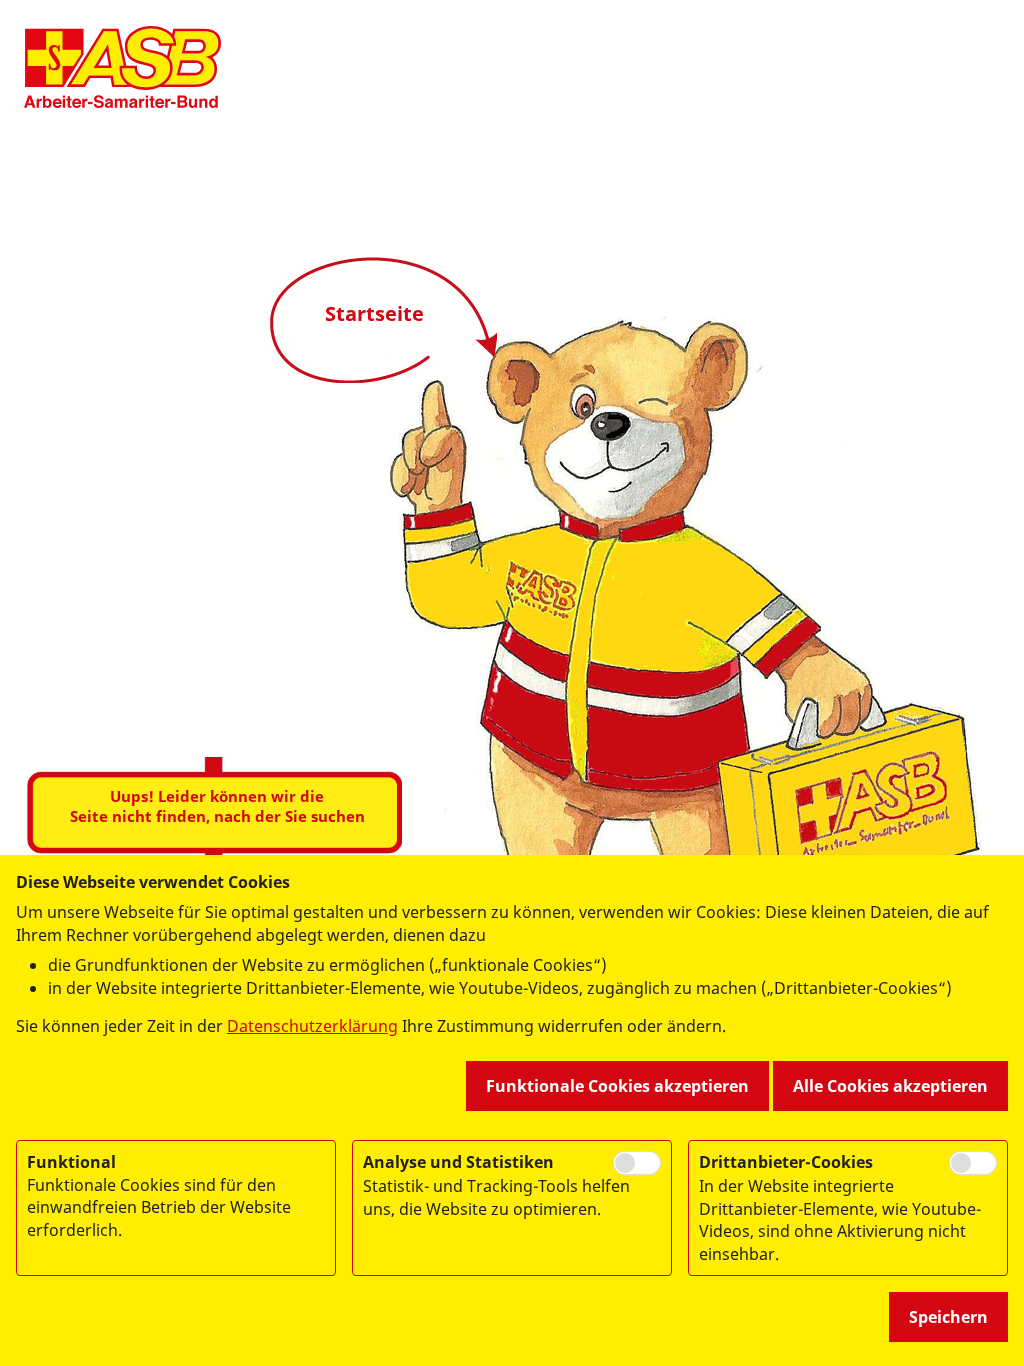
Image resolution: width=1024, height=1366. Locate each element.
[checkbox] (637, 1163)
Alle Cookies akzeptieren (890, 1086)
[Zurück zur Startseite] (122, 67)
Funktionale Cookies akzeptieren (617, 1086)
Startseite (374, 313)
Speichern (948, 1317)
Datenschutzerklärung (312, 1026)
